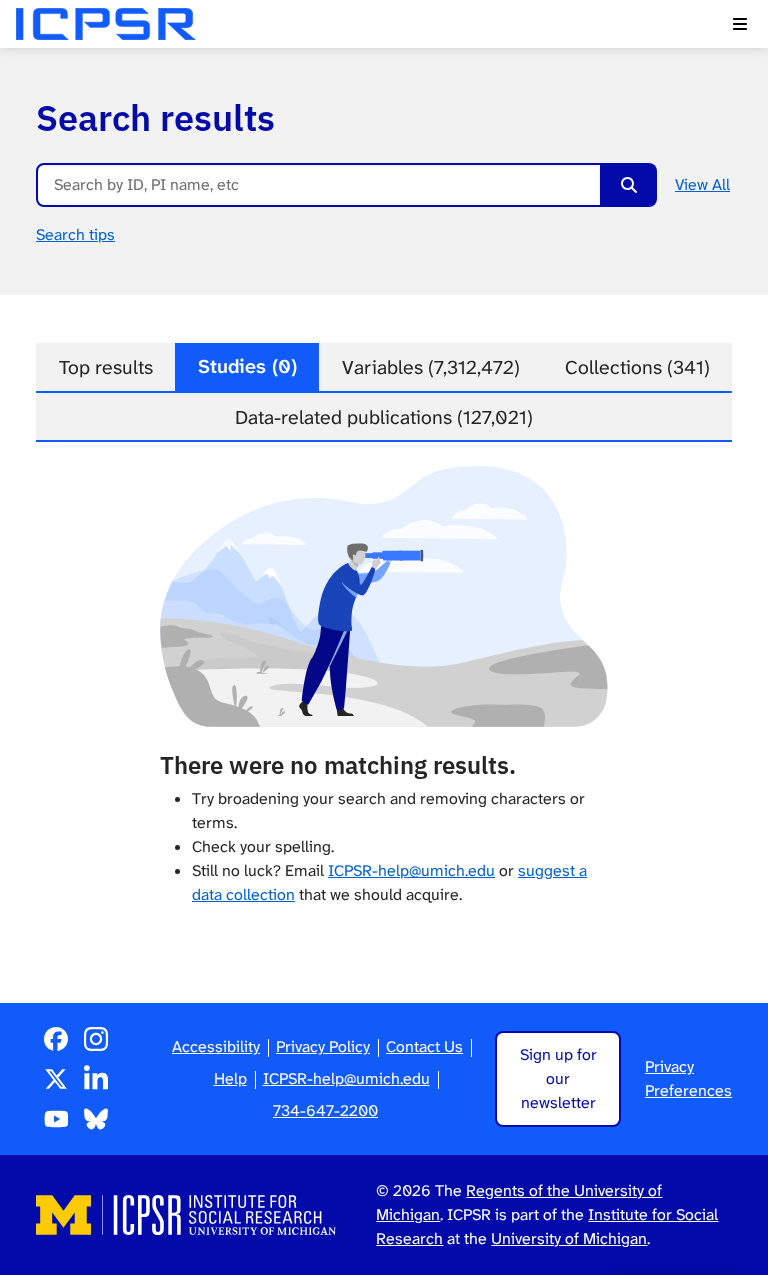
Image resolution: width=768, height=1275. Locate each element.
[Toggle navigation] (740, 24)
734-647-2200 (325, 1110)
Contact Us (424, 1046)
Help (230, 1078)
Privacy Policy (323, 1046)
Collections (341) (637, 367)
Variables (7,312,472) (431, 367)
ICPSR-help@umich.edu (411, 870)
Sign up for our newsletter (558, 1078)
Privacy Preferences (688, 1078)
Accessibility (216, 1046)
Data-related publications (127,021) (384, 417)
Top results (106, 367)
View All (702, 184)
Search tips (75, 234)
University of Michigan (569, 1238)
